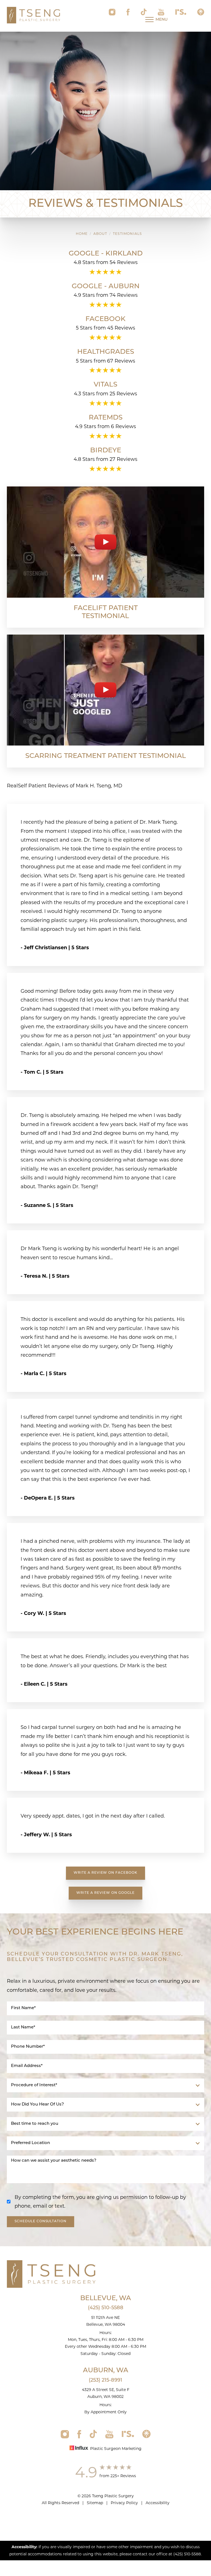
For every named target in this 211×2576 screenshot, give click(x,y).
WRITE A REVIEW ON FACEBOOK (105, 1873)
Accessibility (158, 2503)
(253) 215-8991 (105, 2381)
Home (82, 234)
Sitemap (95, 2503)
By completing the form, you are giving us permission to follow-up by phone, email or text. (100, 2202)
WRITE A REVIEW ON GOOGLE (105, 1893)
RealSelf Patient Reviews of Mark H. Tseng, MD (65, 786)
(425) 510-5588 (106, 2308)
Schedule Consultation (41, 2221)
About (100, 234)
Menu (162, 20)
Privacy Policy (124, 2503)
